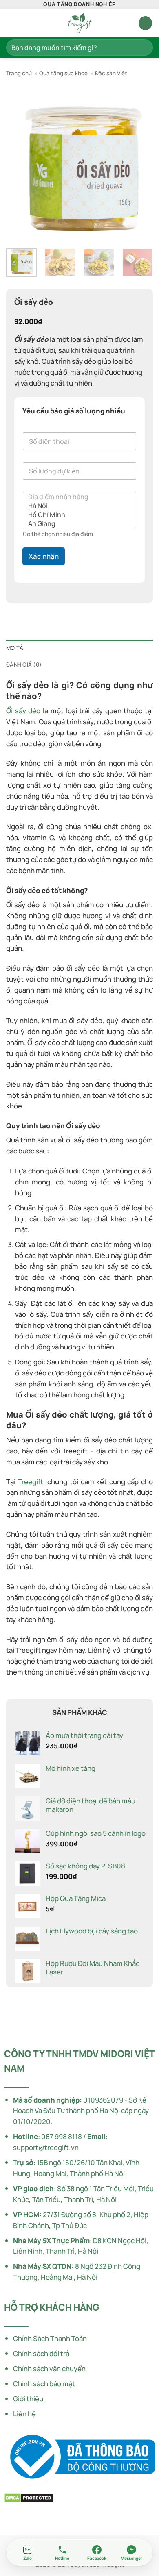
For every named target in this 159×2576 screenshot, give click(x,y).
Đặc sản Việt (111, 73)
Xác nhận (44, 556)
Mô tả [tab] (15, 648)
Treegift (31, 1482)
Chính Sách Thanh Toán (50, 2338)
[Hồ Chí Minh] (77, 515)
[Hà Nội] (77, 506)
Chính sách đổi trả (41, 2353)
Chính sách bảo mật (44, 2384)
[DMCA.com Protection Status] (29, 2497)
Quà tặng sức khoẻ (63, 73)
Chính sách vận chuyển (49, 2369)
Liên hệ (24, 2414)
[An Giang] (77, 523)
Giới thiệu (28, 2399)
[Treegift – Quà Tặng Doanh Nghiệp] (79, 23)
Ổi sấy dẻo (23, 711)
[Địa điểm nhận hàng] (77, 497)
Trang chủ (19, 73)
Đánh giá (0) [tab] (24, 665)
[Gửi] (143, 47)
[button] (11, 23)
